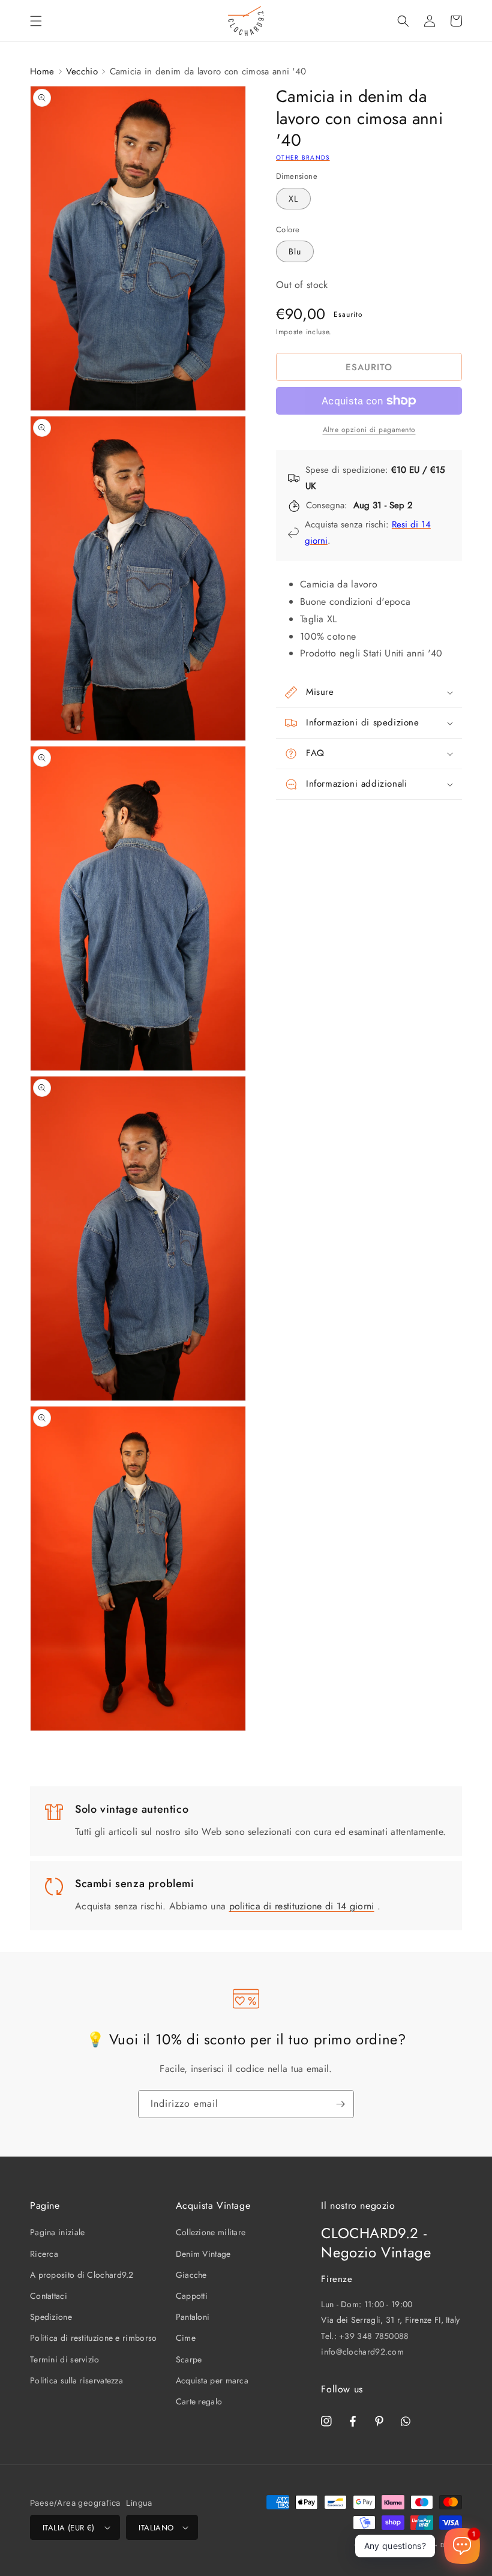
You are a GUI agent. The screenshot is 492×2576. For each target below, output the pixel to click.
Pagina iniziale (58, 2232)
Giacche (191, 2275)
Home (42, 71)
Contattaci (49, 2296)
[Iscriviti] (340, 2104)
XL (293, 199)
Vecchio (82, 71)
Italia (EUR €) (69, 2528)
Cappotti (192, 2296)
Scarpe (189, 2359)
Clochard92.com (407, 2545)
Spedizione (51, 2317)
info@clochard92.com (362, 2352)
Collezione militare (211, 2232)
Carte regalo (199, 2401)
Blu (295, 251)
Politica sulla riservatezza (76, 2380)
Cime (186, 2338)
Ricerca (44, 2254)
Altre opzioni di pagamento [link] (369, 430)
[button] (36, 21)
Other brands (303, 158)
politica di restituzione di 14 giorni (302, 1906)
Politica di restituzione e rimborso (94, 2338)
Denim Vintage (203, 2254)
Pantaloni (193, 2317)
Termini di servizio (65, 2359)
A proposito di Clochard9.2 (82, 2275)
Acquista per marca (212, 2380)
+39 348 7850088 (374, 2336)
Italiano (156, 2528)
